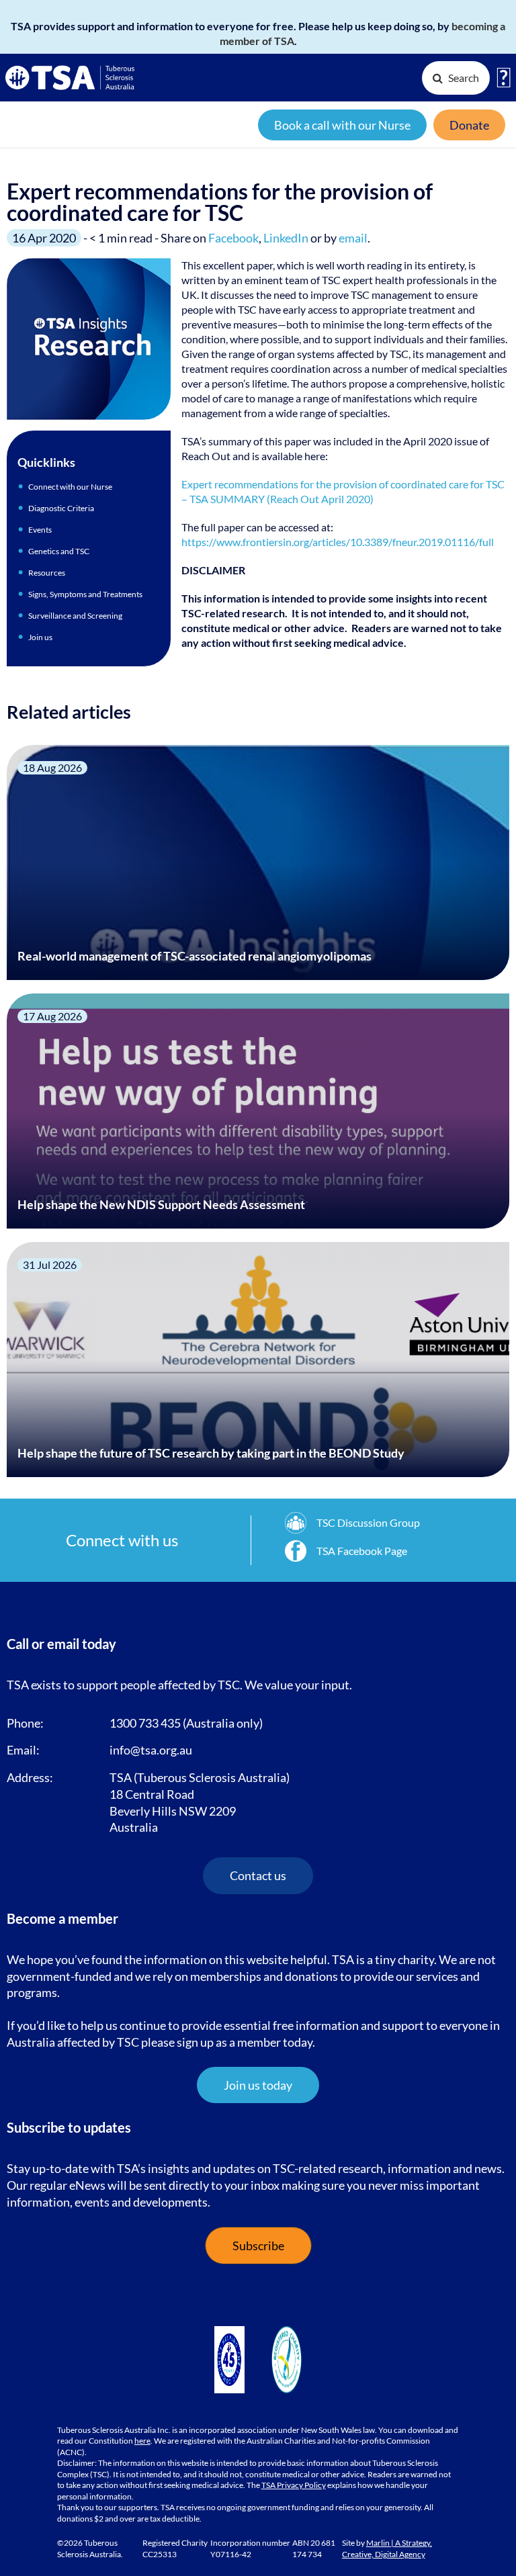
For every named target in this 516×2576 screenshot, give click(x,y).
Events (40, 530)
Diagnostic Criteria (61, 508)
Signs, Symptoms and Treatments (85, 594)
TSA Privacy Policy (294, 2485)
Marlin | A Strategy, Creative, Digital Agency (387, 2548)
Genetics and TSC (59, 551)
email (353, 238)
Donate (469, 125)
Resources (47, 573)
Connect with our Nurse (70, 487)
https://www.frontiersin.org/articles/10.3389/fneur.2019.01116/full (338, 542)
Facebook (233, 238)
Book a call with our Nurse (342, 125)
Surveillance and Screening (75, 616)
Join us (40, 637)
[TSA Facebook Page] (346, 1551)
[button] (258, 2085)
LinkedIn (286, 238)
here (142, 2441)
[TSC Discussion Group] (352, 1523)
